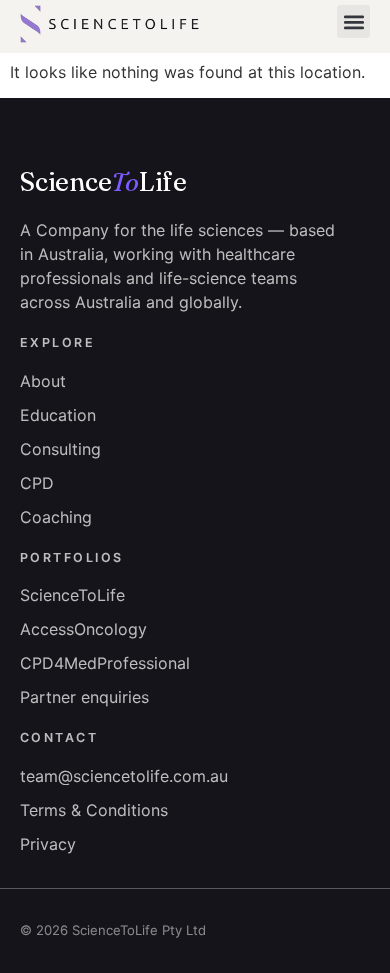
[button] (353, 21)
